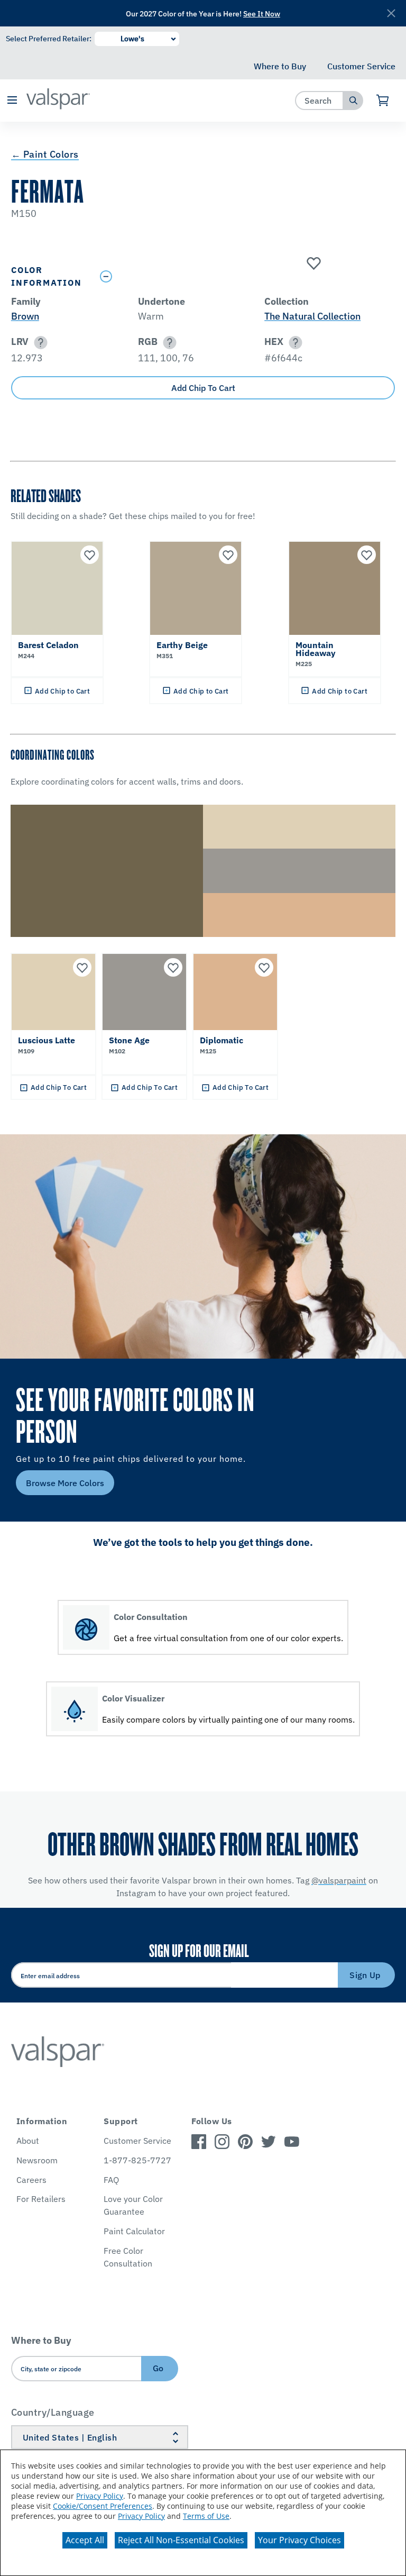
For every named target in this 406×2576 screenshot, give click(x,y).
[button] (12, 101)
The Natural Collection (312, 316)
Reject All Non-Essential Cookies (181, 2540)
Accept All (85, 2540)
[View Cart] (383, 101)
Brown (25, 316)
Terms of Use (206, 2516)
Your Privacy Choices (299, 2540)
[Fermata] (312, 264)
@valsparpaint (339, 1880)
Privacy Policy (100, 2496)
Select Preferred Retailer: (49, 39)
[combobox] (320, 100)
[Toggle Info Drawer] (245, 276)
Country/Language (53, 2412)
